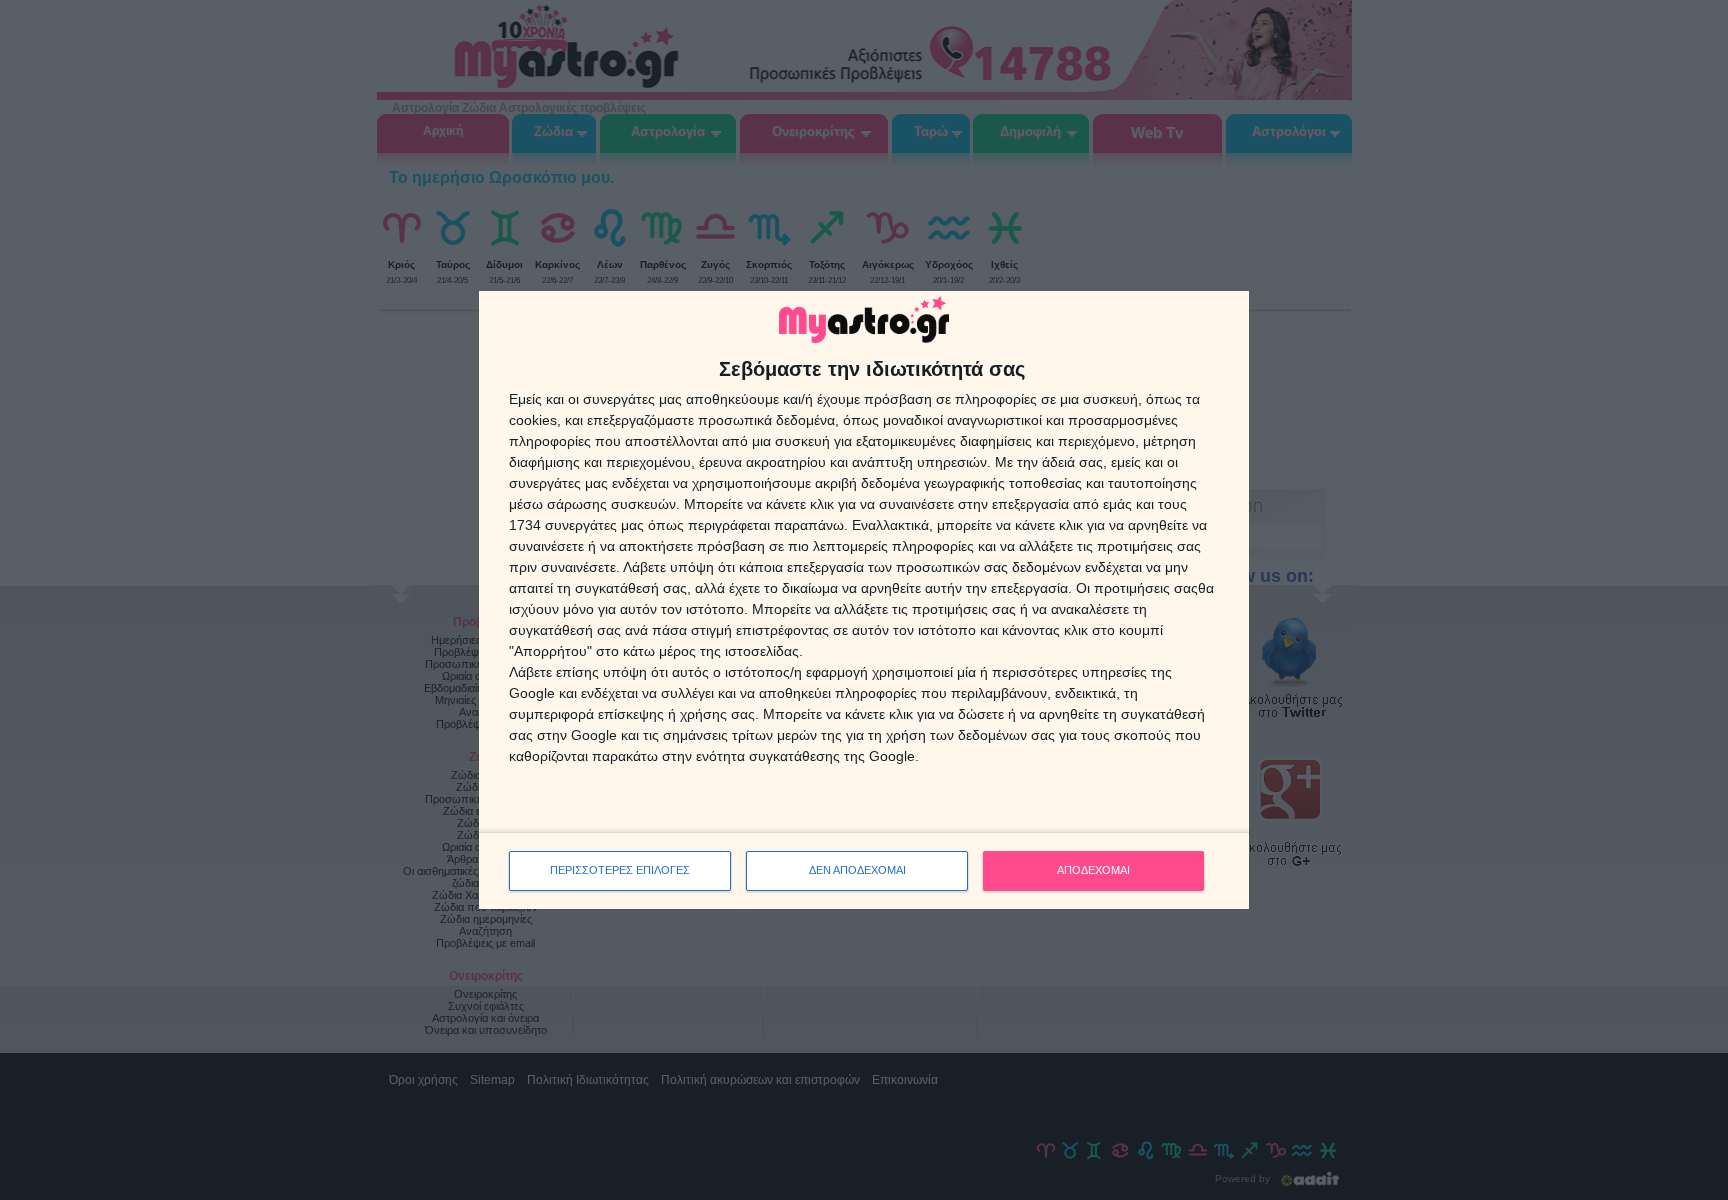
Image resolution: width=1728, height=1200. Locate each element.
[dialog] (864, 600)
